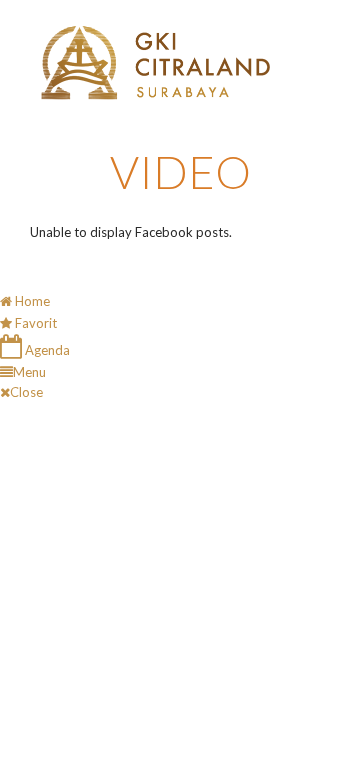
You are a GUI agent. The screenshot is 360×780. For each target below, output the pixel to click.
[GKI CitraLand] (156, 63)
